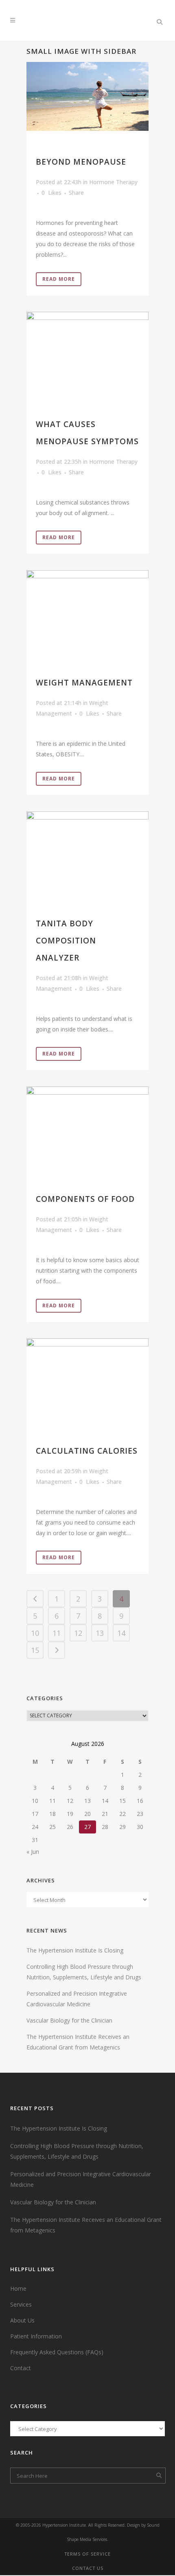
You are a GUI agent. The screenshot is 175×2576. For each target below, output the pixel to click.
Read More (59, 279)
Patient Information (36, 2336)
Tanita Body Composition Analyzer (66, 941)
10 (35, 1633)
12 (78, 1633)
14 (121, 1633)
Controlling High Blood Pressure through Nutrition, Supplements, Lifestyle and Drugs (77, 2151)
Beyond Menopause (81, 162)
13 (100, 1633)
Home (18, 2288)
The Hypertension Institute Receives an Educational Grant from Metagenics (86, 2225)
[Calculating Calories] (87, 1379)
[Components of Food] (87, 1127)
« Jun (33, 1852)
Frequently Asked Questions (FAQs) (57, 2352)
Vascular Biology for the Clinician (69, 2020)
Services (21, 2304)
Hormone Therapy (113, 462)
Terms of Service (87, 2554)
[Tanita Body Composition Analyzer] (87, 852)
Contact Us (88, 2568)
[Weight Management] (87, 611)
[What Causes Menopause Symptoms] (87, 353)
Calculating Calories (87, 1451)
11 (57, 1633)
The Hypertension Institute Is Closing (75, 1950)
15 (35, 1650)
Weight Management (84, 683)
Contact (21, 2368)
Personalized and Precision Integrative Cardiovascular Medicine (81, 2179)
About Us (22, 2320)
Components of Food (85, 1199)
